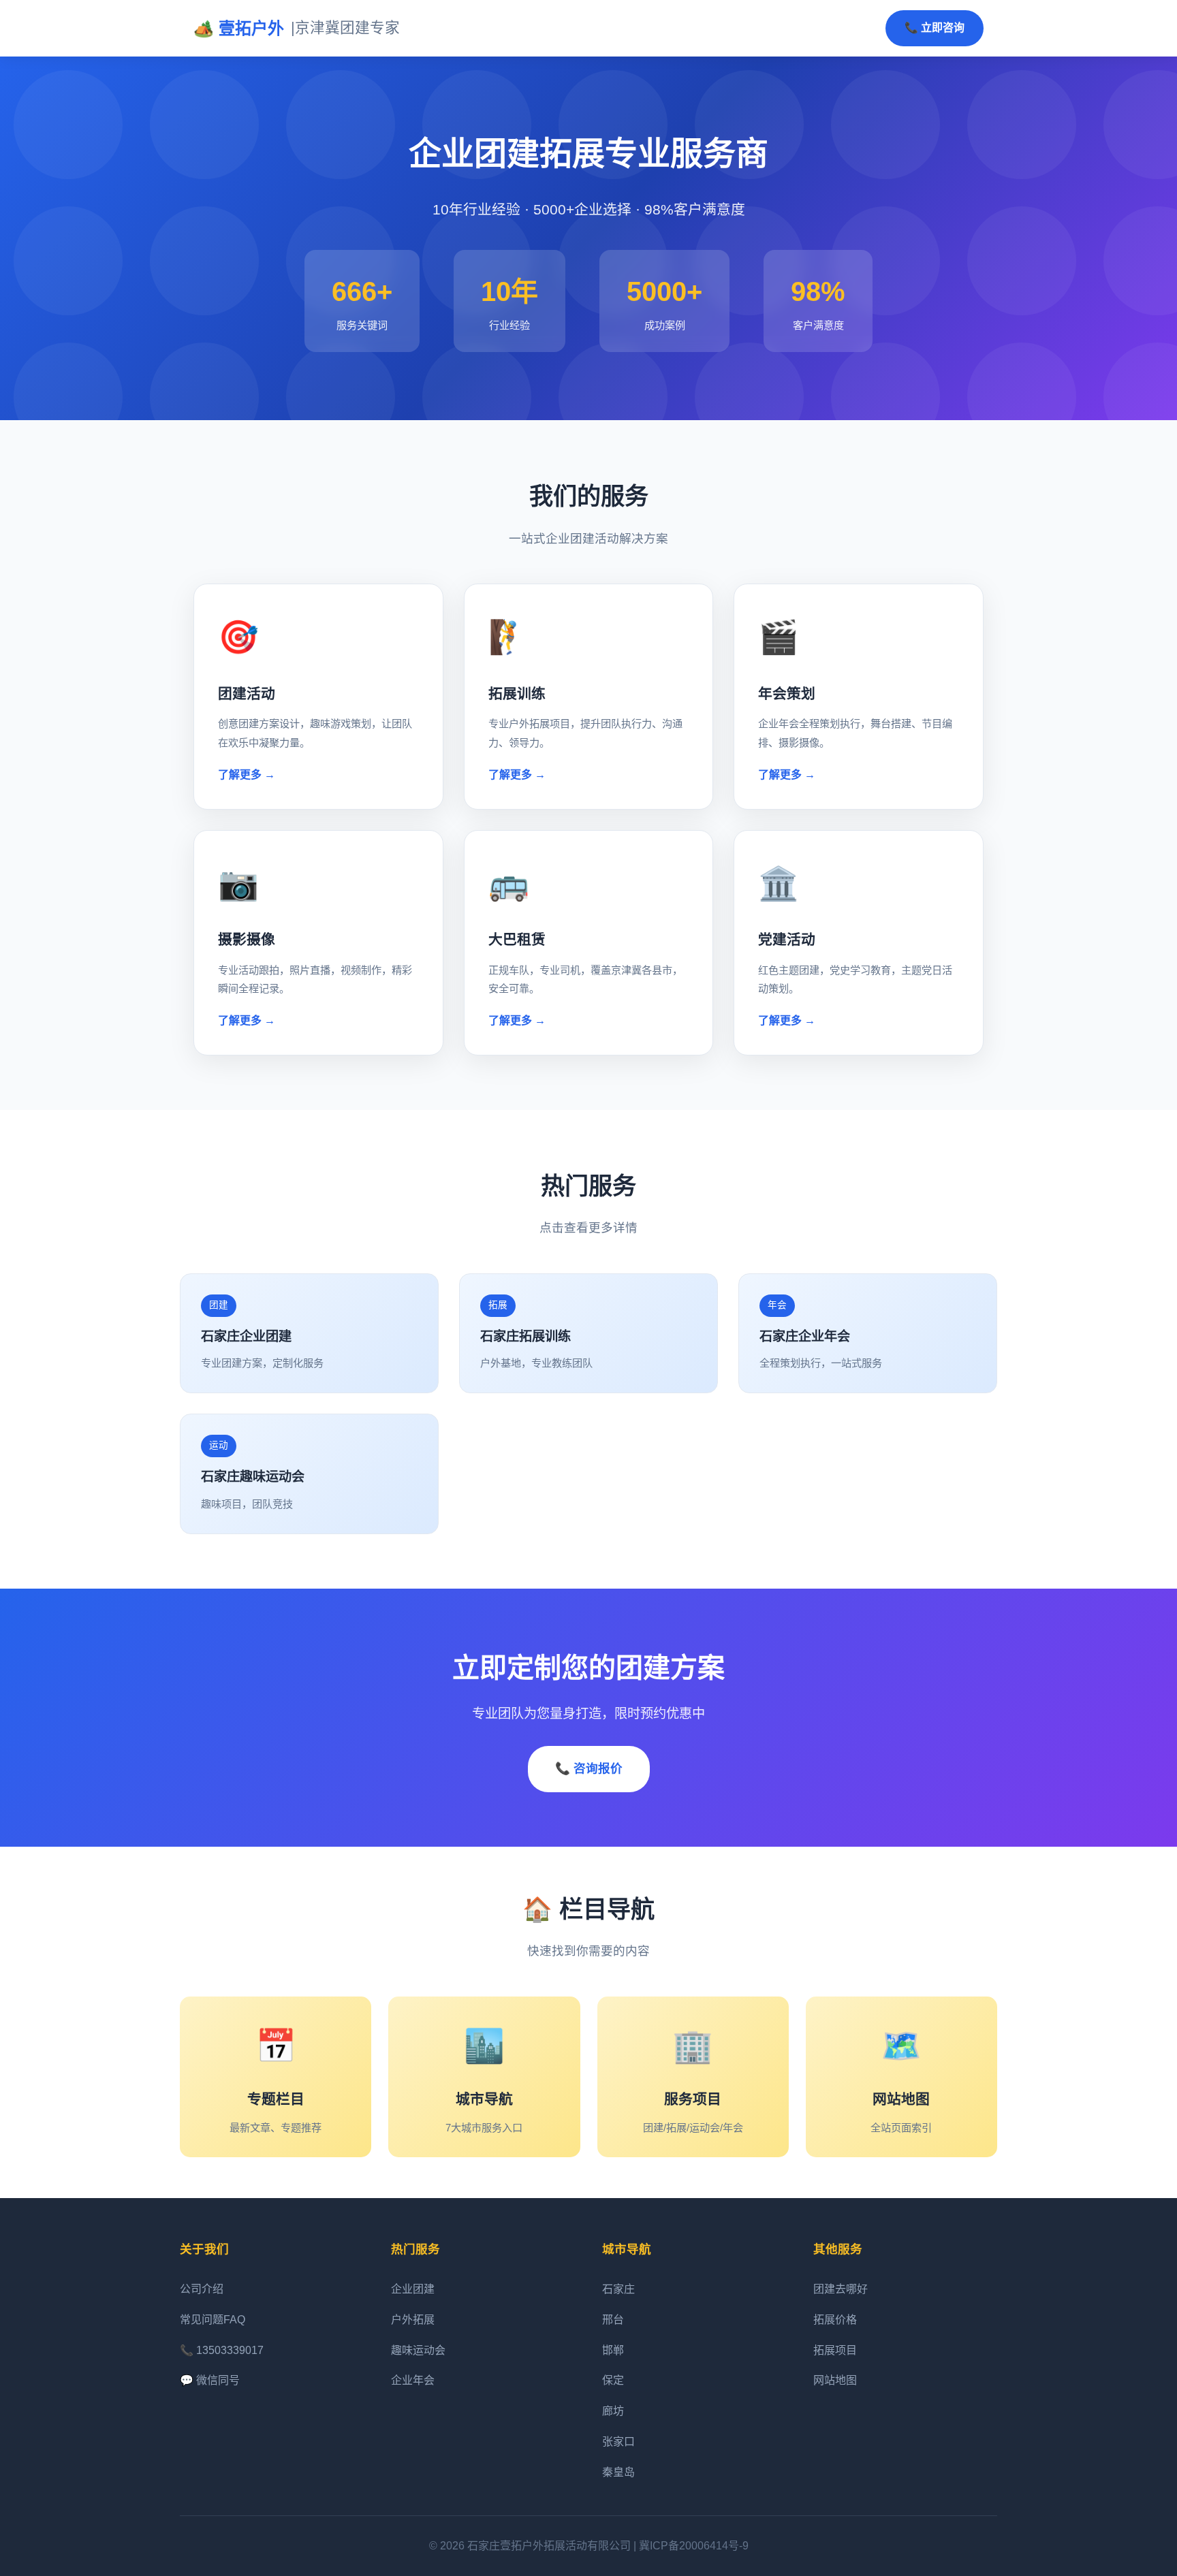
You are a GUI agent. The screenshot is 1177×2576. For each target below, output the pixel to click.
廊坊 (613, 2411)
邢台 (613, 2320)
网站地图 (835, 2380)
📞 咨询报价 (589, 1768)
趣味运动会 (418, 2350)
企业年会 (413, 2380)
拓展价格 (835, 2320)
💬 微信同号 (210, 2380)
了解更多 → (247, 775)
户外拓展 (413, 2320)
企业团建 (413, 2289)
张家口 (618, 2442)
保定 (613, 2380)
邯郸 (613, 2350)
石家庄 (618, 2289)
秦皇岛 (618, 2472)
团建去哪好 (841, 2289)
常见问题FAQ (213, 2320)
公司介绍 (202, 2289)
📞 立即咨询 (935, 28)
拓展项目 (835, 2350)
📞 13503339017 (222, 2350)
